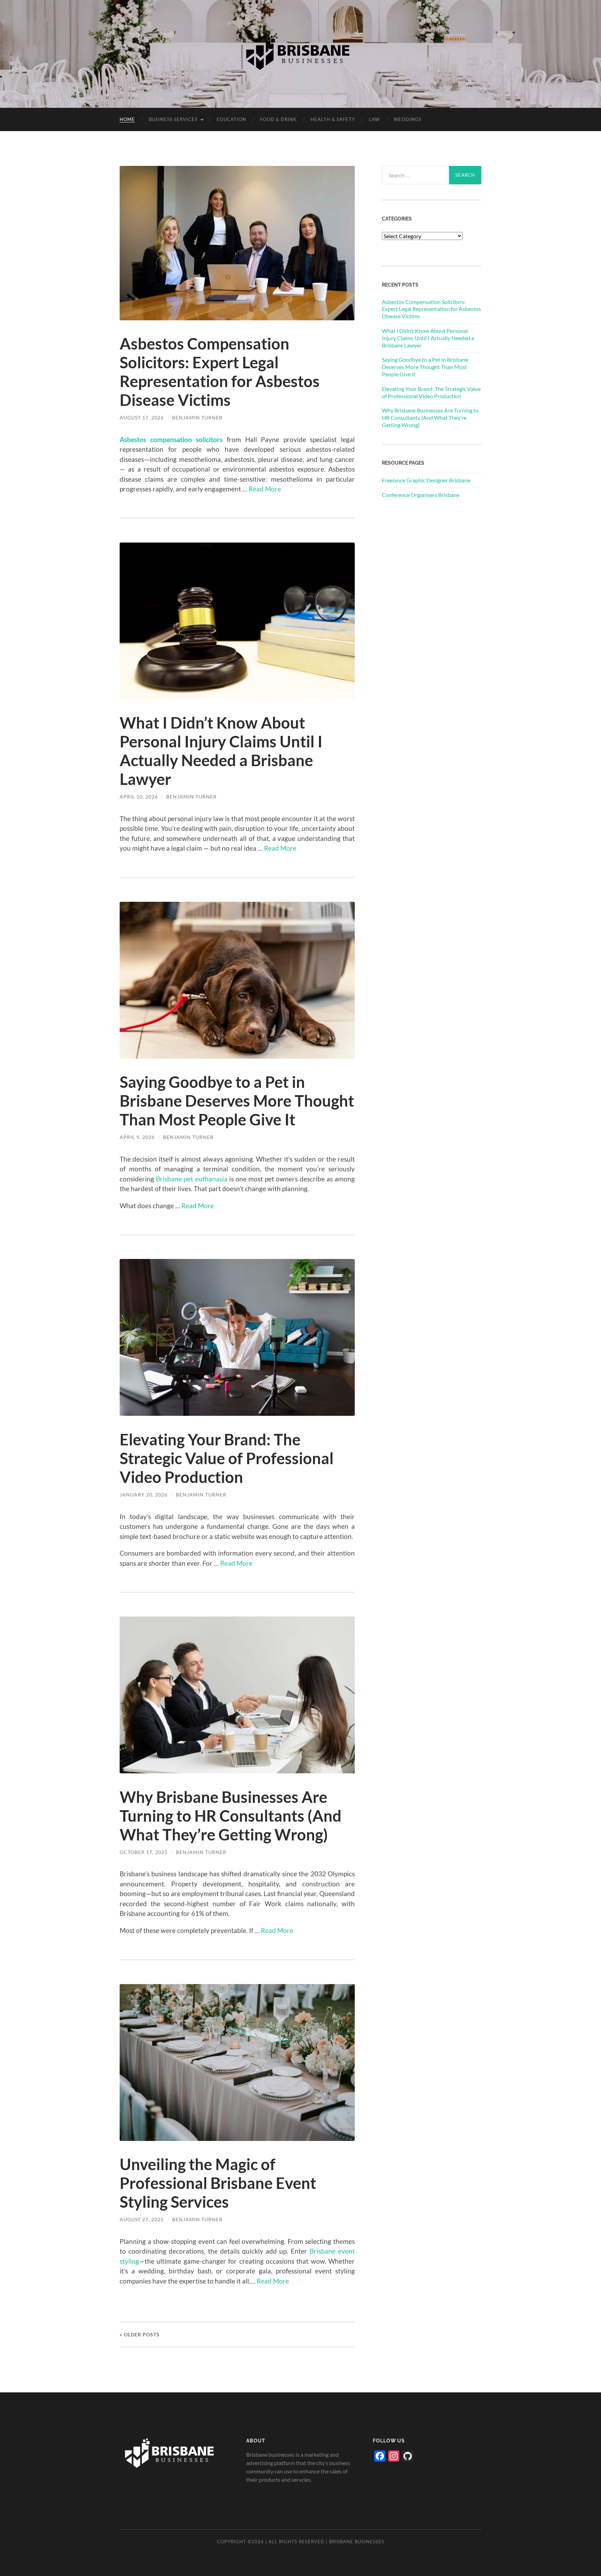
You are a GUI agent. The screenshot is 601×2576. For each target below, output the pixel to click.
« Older (140, 2334)
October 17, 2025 (144, 1852)
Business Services (173, 119)
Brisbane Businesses (357, 2542)
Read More (265, 489)
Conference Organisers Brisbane (421, 495)
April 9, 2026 (137, 1137)
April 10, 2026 (139, 797)
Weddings (408, 119)
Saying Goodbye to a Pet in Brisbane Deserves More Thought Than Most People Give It (237, 1101)
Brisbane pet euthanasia (191, 1179)
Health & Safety (333, 119)
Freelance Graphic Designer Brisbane (426, 480)
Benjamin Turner (197, 418)
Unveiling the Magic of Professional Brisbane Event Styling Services (218, 2183)
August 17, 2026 (142, 418)
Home (127, 119)
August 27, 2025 (142, 2219)
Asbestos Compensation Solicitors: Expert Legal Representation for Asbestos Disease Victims (220, 372)
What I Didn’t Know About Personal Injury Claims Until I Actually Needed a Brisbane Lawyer (221, 751)
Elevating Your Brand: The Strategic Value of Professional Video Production (227, 1458)
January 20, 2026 (144, 1495)
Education (231, 119)
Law (374, 119)
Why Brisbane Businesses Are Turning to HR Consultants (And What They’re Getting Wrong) (231, 1816)
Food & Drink (278, 119)
